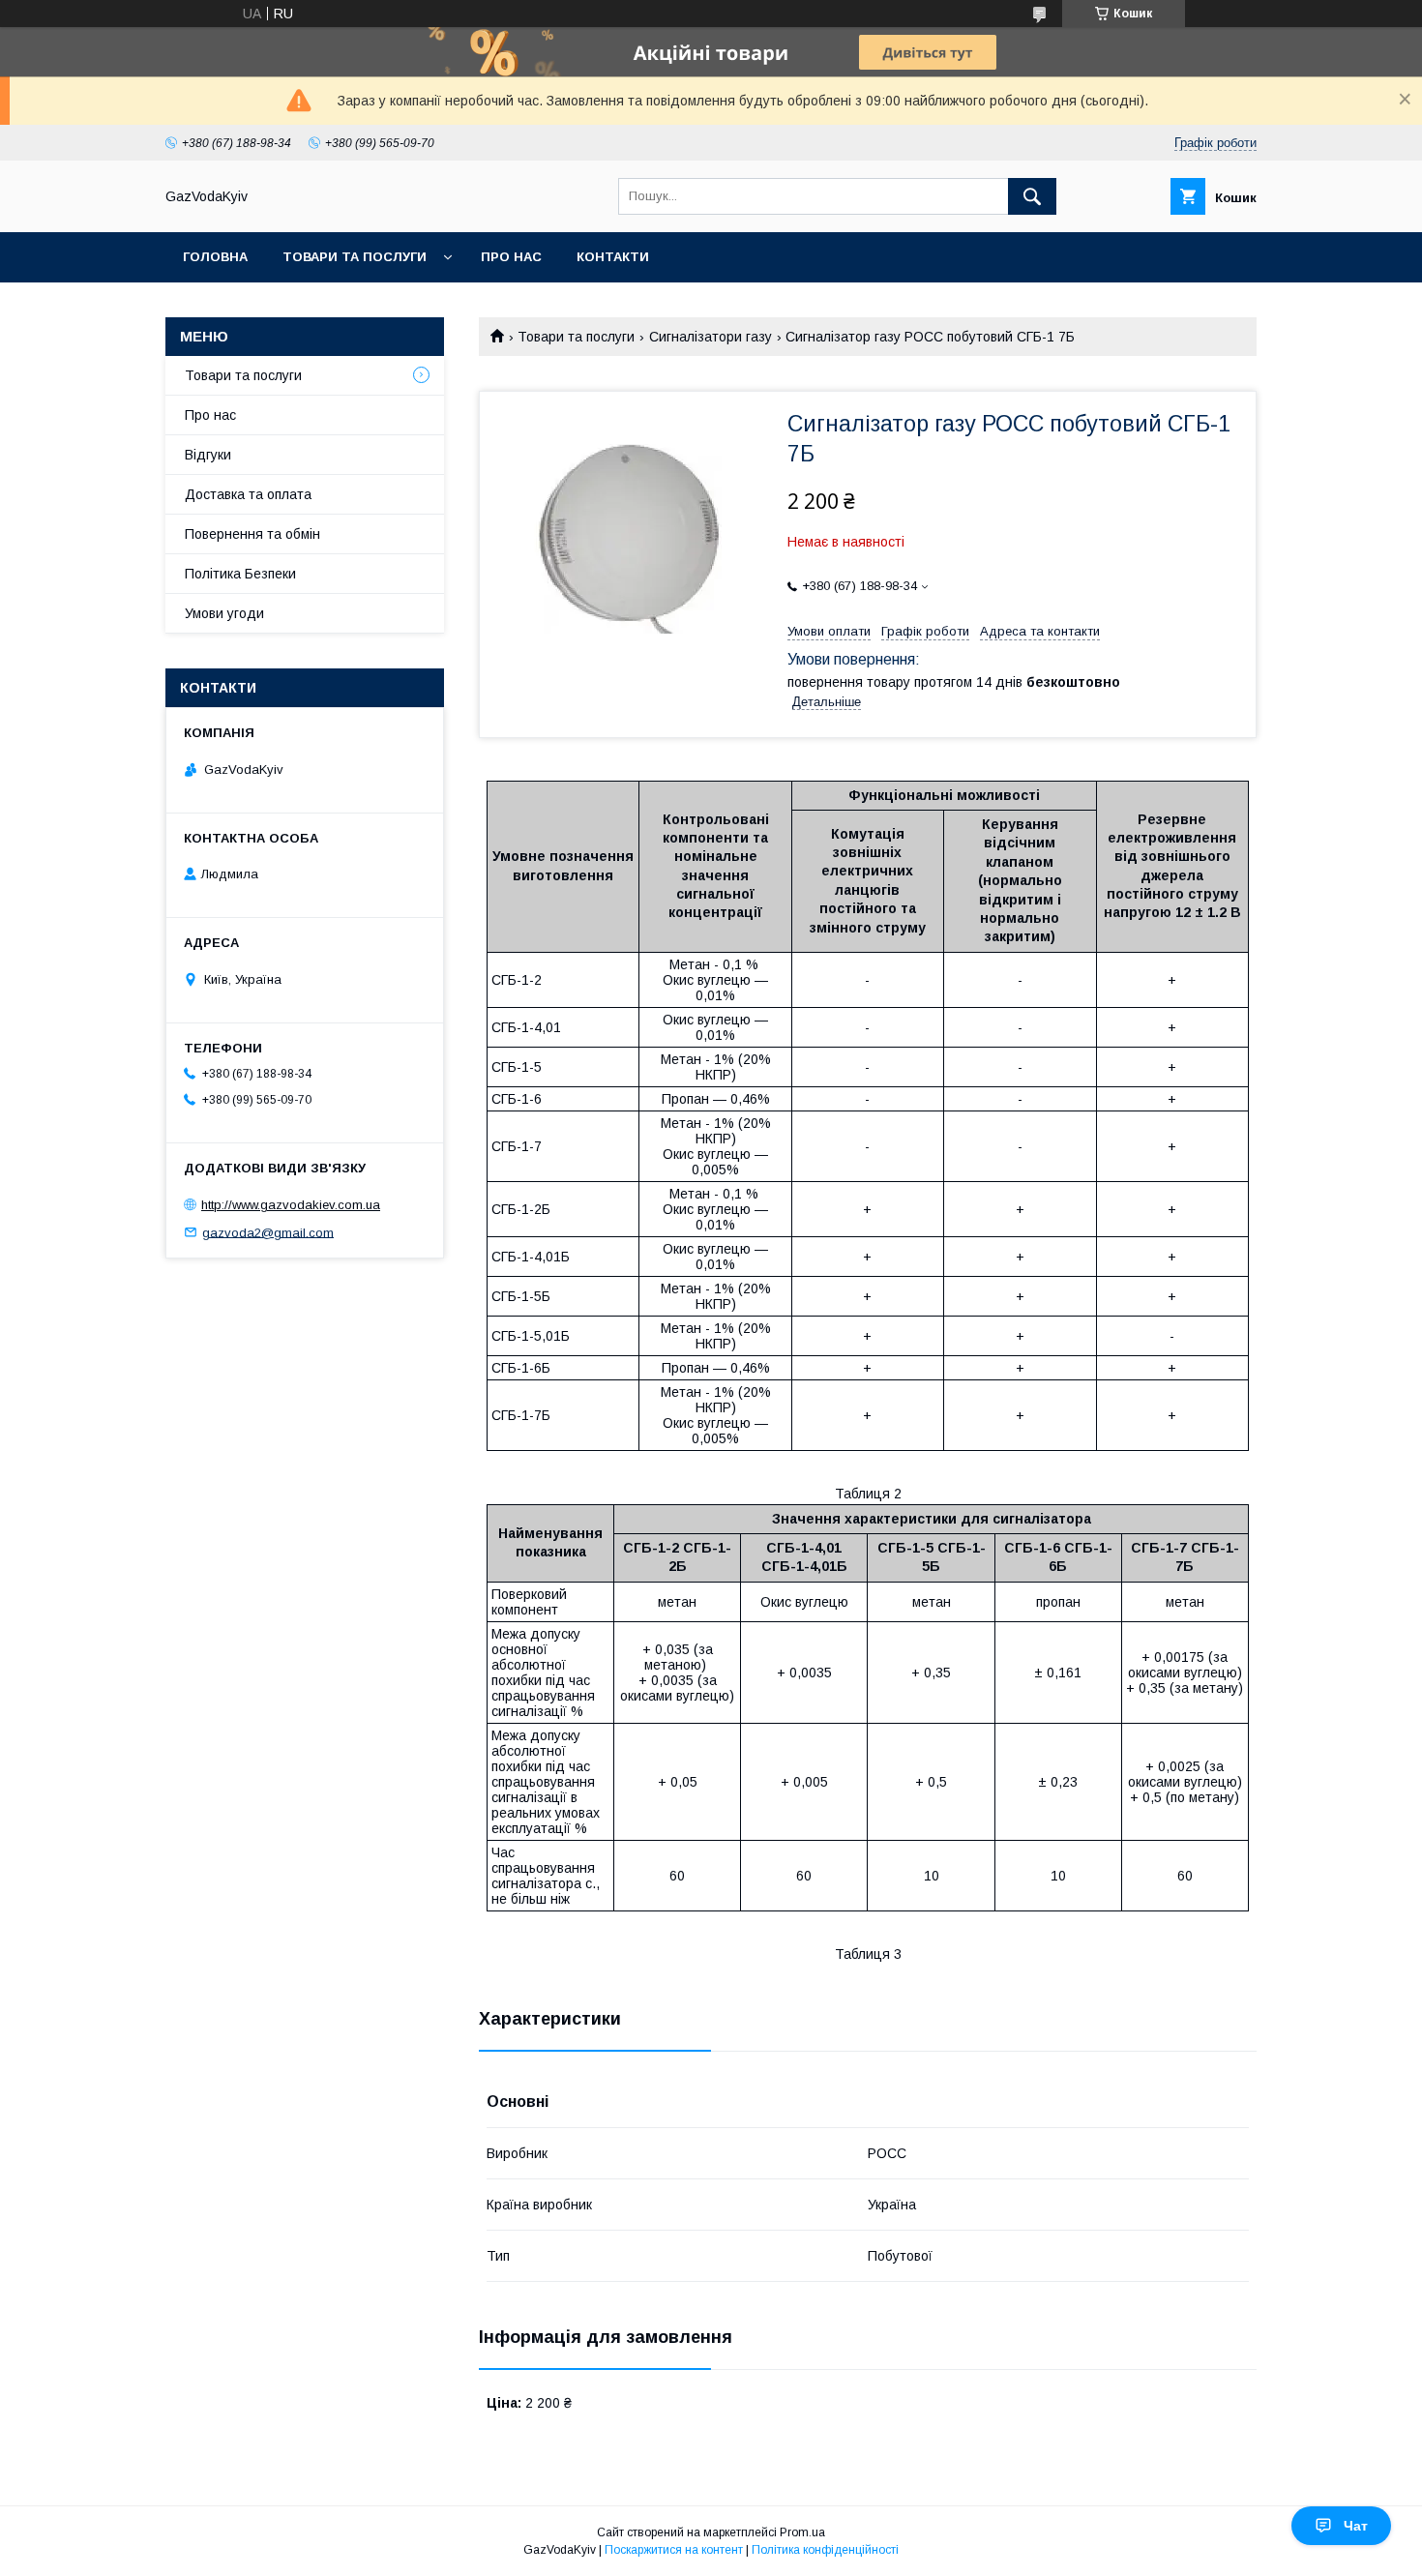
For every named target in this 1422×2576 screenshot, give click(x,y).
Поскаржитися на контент (674, 2550)
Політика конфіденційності (825, 2550)
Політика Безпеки (240, 574)
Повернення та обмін (252, 534)
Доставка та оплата (248, 494)
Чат (1356, 2526)
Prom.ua (802, 2532)
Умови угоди (224, 613)
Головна (215, 257)
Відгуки (208, 455)
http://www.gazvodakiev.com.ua (291, 1205)
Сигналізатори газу (711, 337)
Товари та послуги (355, 257)
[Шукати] (1032, 196)
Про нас (511, 257)
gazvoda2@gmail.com (268, 1232)
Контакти (613, 257)
